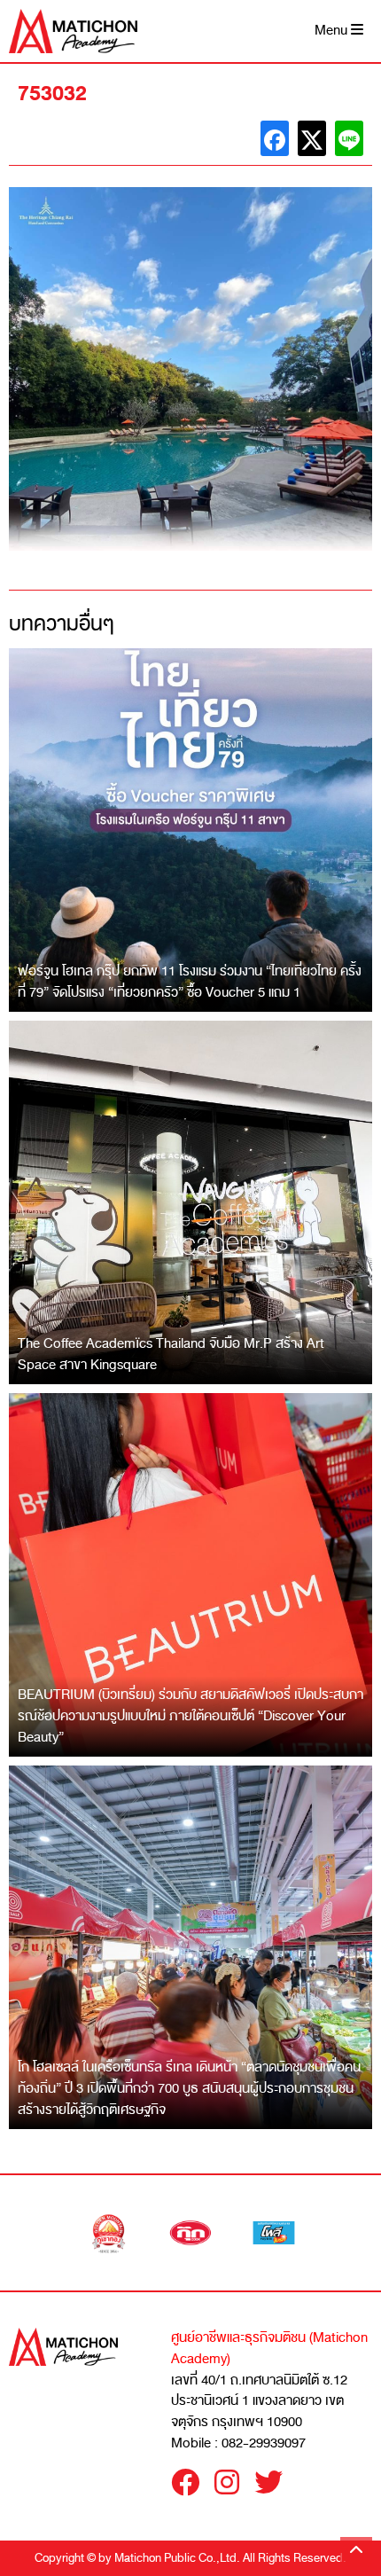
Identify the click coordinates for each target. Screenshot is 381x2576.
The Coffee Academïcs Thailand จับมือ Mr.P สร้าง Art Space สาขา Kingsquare (171, 1354)
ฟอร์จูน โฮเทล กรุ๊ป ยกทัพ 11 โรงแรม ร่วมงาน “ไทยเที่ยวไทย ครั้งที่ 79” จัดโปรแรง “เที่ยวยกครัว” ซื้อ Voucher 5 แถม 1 (190, 982)
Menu (333, 31)
